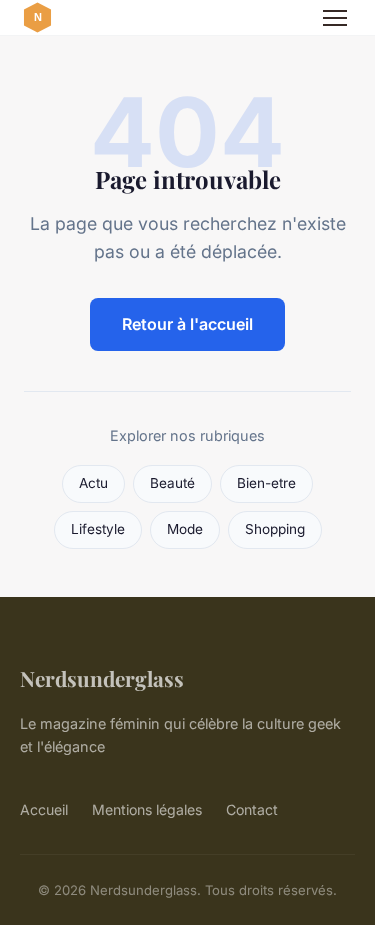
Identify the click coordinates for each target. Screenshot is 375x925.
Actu (93, 483)
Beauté (172, 483)
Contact (252, 809)
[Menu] (335, 18)
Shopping (275, 529)
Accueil (44, 809)
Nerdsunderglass (102, 678)
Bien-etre (266, 483)
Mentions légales (147, 809)
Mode (185, 529)
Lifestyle (98, 529)
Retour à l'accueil (187, 324)
